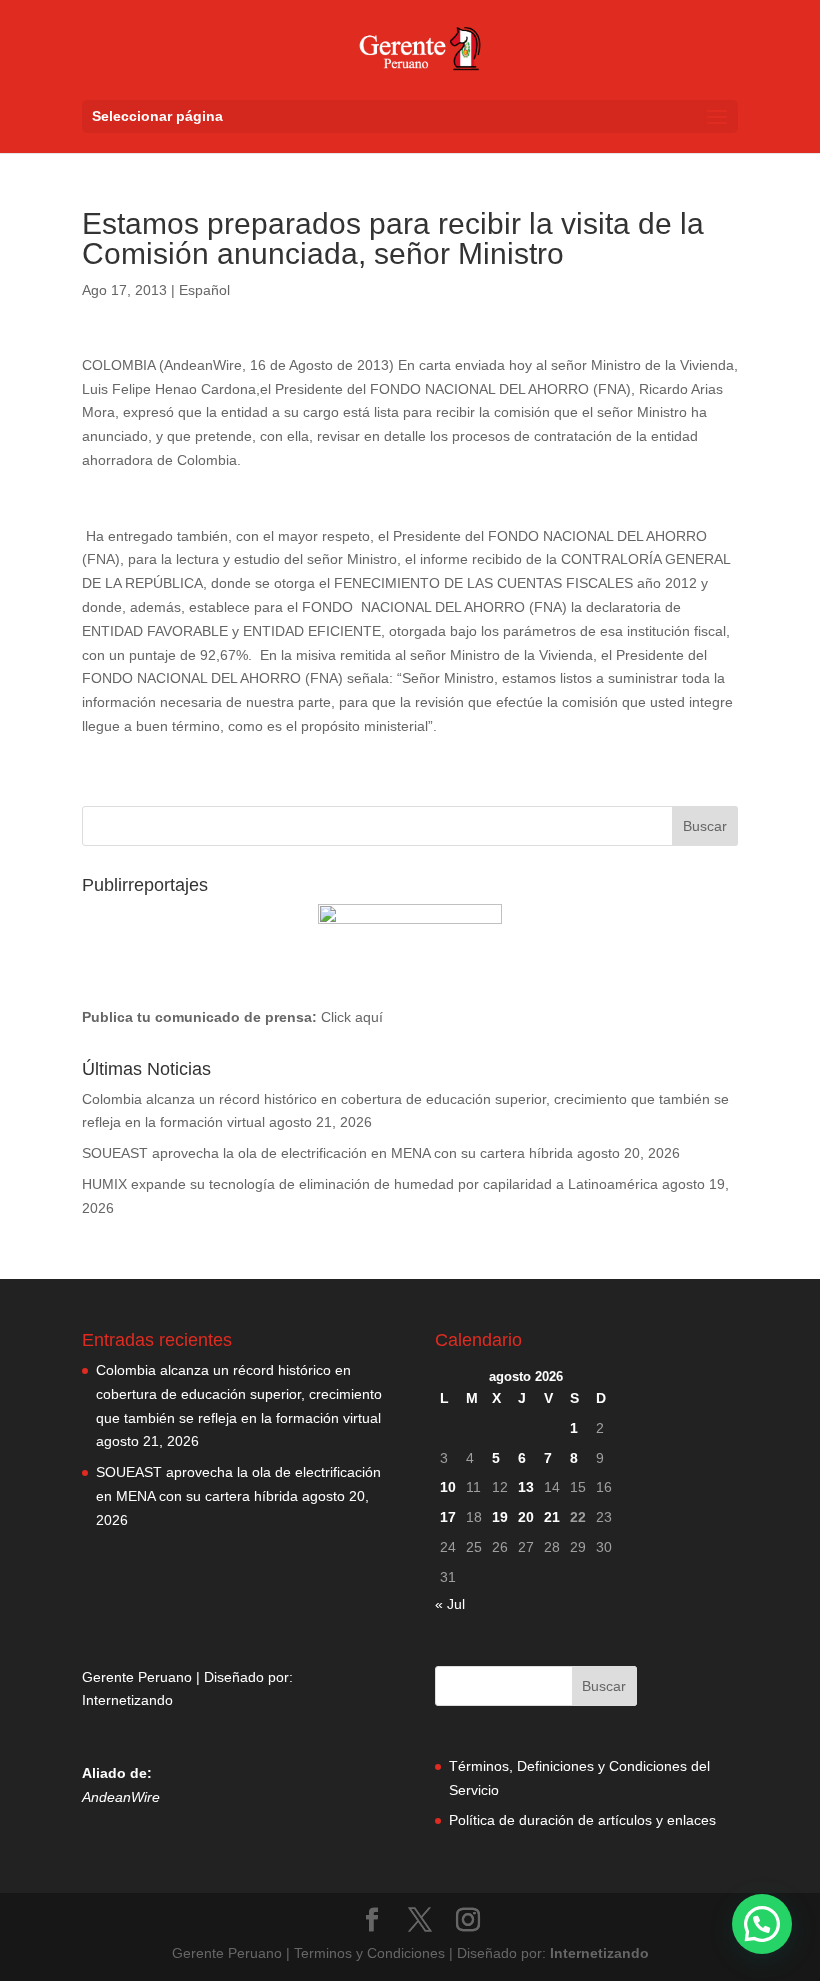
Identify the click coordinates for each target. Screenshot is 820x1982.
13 (526, 1487)
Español (204, 290)
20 (526, 1517)
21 (552, 1517)
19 (500, 1517)
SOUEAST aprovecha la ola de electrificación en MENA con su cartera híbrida (327, 1153)
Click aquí (352, 1017)
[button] (762, 1924)
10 (448, 1487)
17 (448, 1517)
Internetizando (127, 1700)
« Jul (450, 1604)
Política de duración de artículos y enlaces (582, 1820)
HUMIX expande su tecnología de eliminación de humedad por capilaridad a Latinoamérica (370, 1184)
